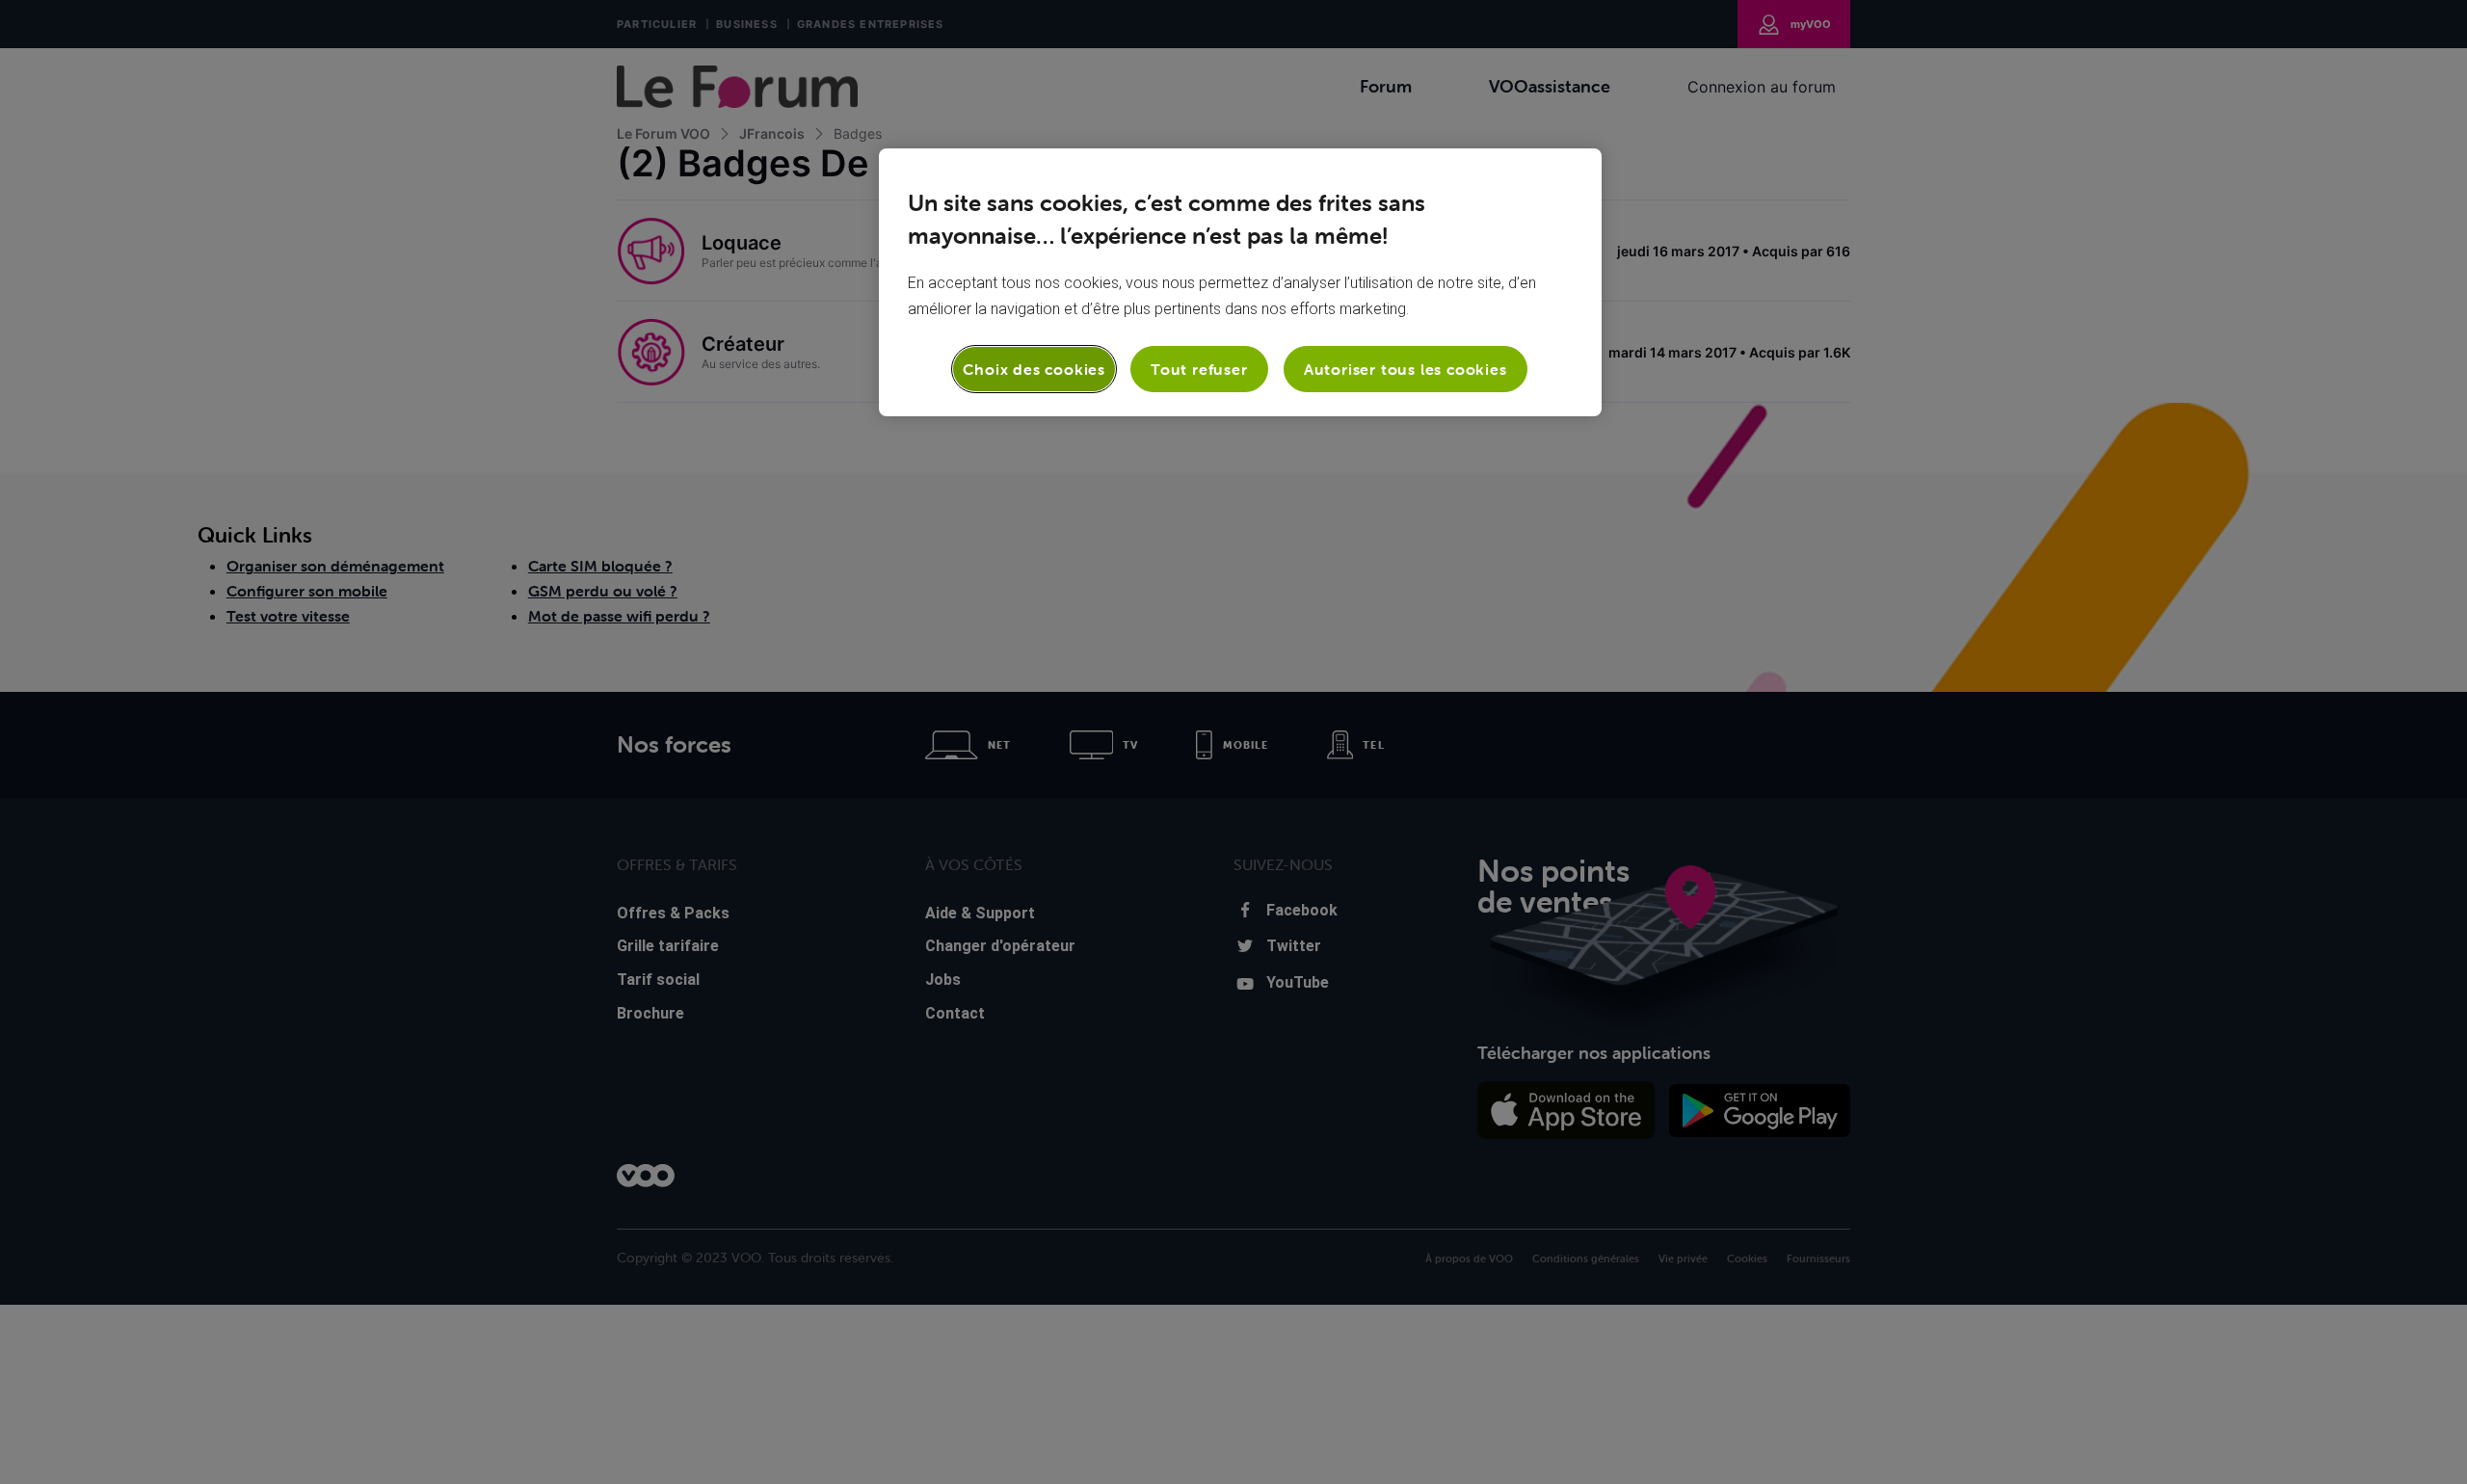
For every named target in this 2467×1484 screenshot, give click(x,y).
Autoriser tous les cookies (1406, 369)
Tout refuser (1199, 369)
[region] (1240, 282)
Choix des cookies (1034, 369)
